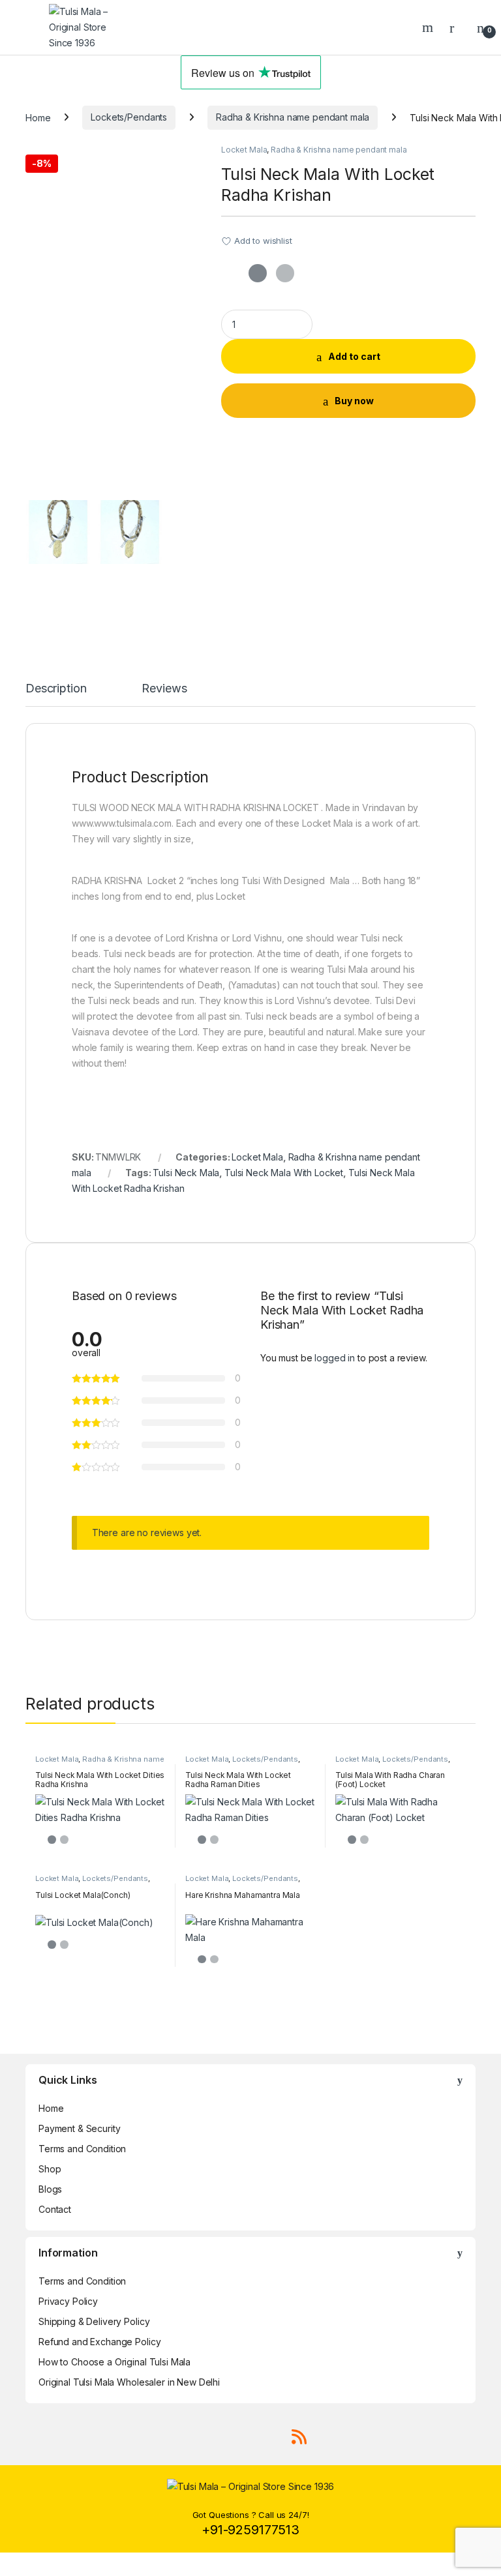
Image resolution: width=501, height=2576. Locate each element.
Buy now (354, 401)
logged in (335, 1358)
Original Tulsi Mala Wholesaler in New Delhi (129, 2382)
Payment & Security (79, 2128)
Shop (50, 2169)
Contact (55, 2209)
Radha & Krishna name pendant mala (293, 117)
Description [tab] (56, 689)
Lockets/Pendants (129, 117)
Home (38, 117)
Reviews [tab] (164, 689)
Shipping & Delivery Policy (94, 2321)
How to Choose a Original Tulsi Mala (114, 2362)
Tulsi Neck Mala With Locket (284, 1173)
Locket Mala (244, 150)
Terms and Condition (82, 2149)
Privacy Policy (68, 2301)
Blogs (50, 2189)
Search (429, 27)
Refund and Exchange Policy (99, 2342)
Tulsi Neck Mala (186, 1173)
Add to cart (354, 356)
